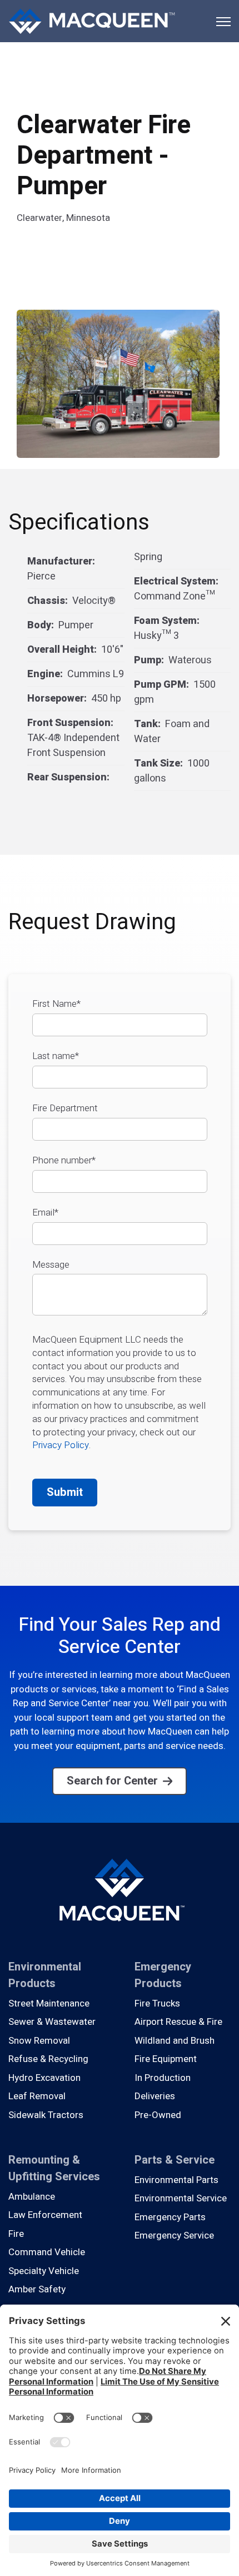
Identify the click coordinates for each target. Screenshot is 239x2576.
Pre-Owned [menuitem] (158, 2115)
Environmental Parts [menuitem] (176, 2180)
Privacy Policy (61, 1445)
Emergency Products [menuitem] (163, 1975)
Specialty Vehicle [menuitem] (44, 2271)
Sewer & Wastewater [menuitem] (52, 2022)
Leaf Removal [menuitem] (37, 2096)
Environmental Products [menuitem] (45, 1975)
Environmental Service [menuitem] (181, 2198)
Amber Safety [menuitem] (37, 2289)
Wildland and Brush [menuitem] (175, 2041)
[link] (92, 20)
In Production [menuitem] (163, 2078)
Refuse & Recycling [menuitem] (48, 2059)
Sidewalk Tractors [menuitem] (46, 2115)
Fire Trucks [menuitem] (157, 2003)
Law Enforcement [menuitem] (45, 2215)
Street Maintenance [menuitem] (49, 2003)
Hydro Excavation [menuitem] (44, 2078)
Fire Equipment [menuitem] (166, 2059)
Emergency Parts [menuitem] (170, 2217)
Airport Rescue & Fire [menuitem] (178, 2022)
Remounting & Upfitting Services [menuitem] (54, 2168)
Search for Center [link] (112, 1781)
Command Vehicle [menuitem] (47, 2252)
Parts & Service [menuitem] (175, 2160)
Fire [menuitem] (16, 2234)
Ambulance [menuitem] (32, 2197)
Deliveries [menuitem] (155, 2096)
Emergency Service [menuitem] (174, 2235)
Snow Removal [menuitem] (39, 2041)
